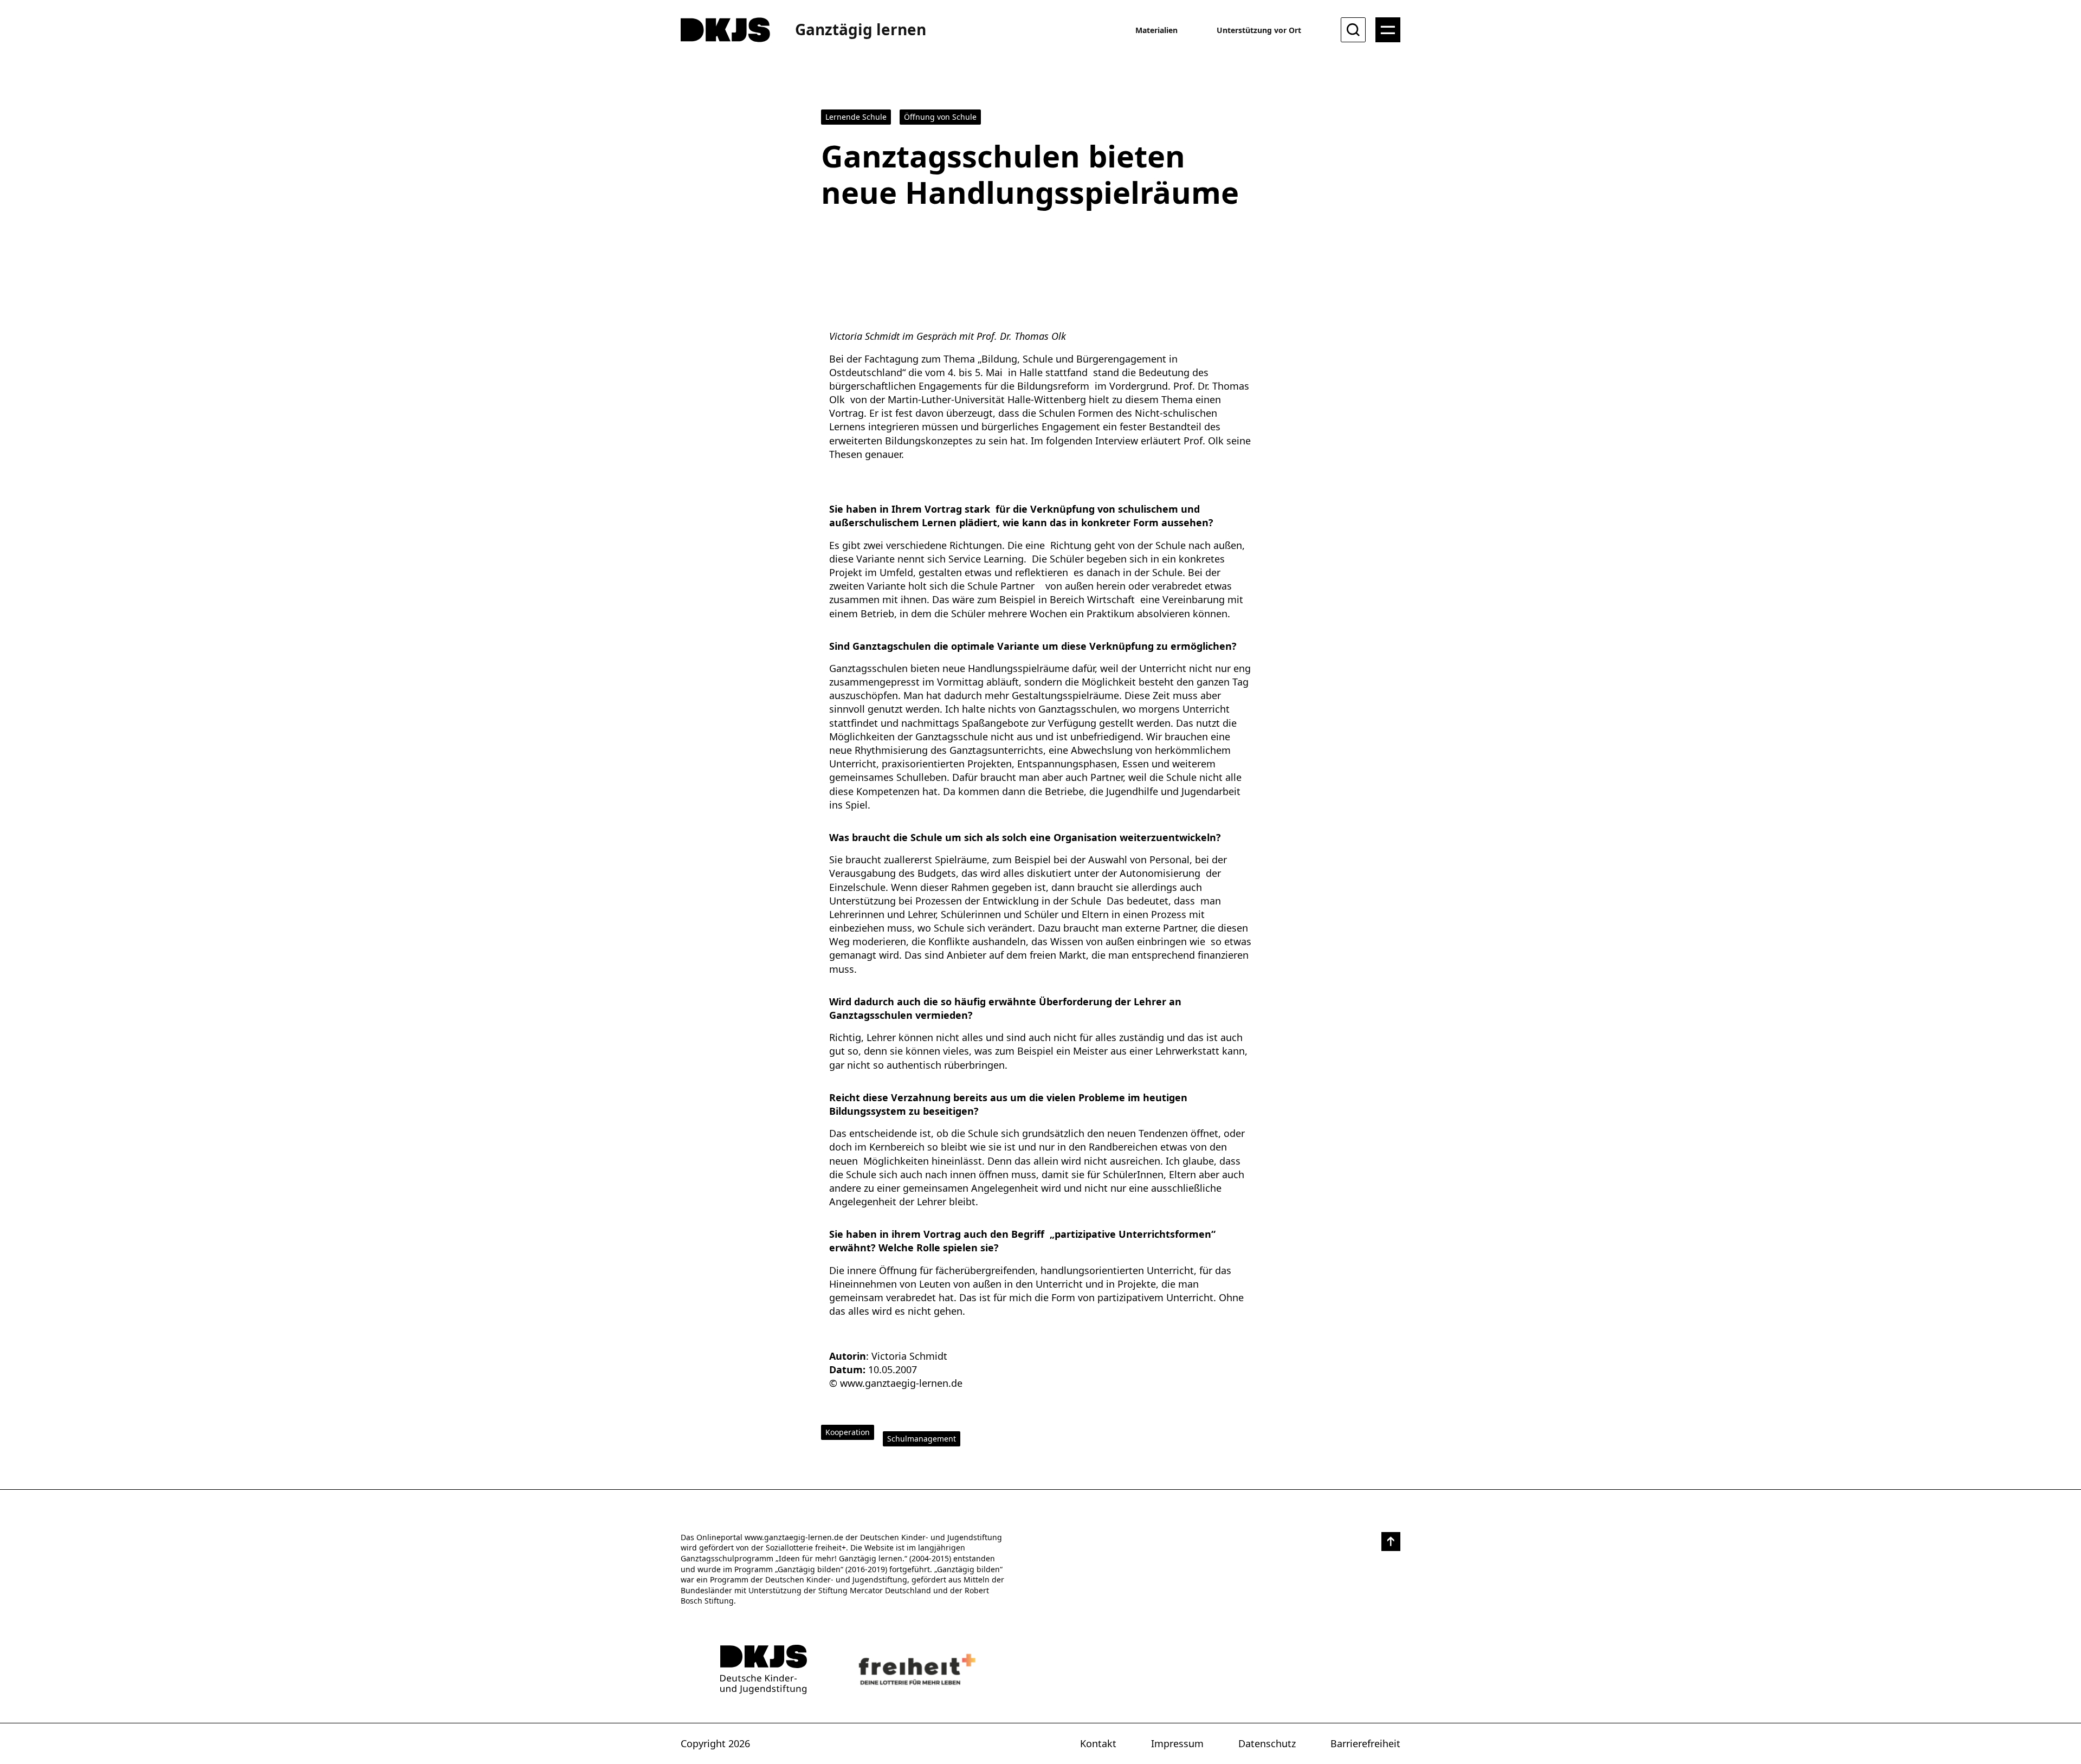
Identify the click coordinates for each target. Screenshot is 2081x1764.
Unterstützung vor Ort (1259, 30)
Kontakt (1098, 1743)
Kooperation (848, 1432)
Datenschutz (1267, 1743)
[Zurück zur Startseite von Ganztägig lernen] (764, 1669)
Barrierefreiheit (1365, 1743)
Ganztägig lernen (861, 29)
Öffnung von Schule (940, 117)
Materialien (1156, 30)
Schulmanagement (922, 1439)
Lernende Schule (856, 117)
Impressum (1177, 1743)
